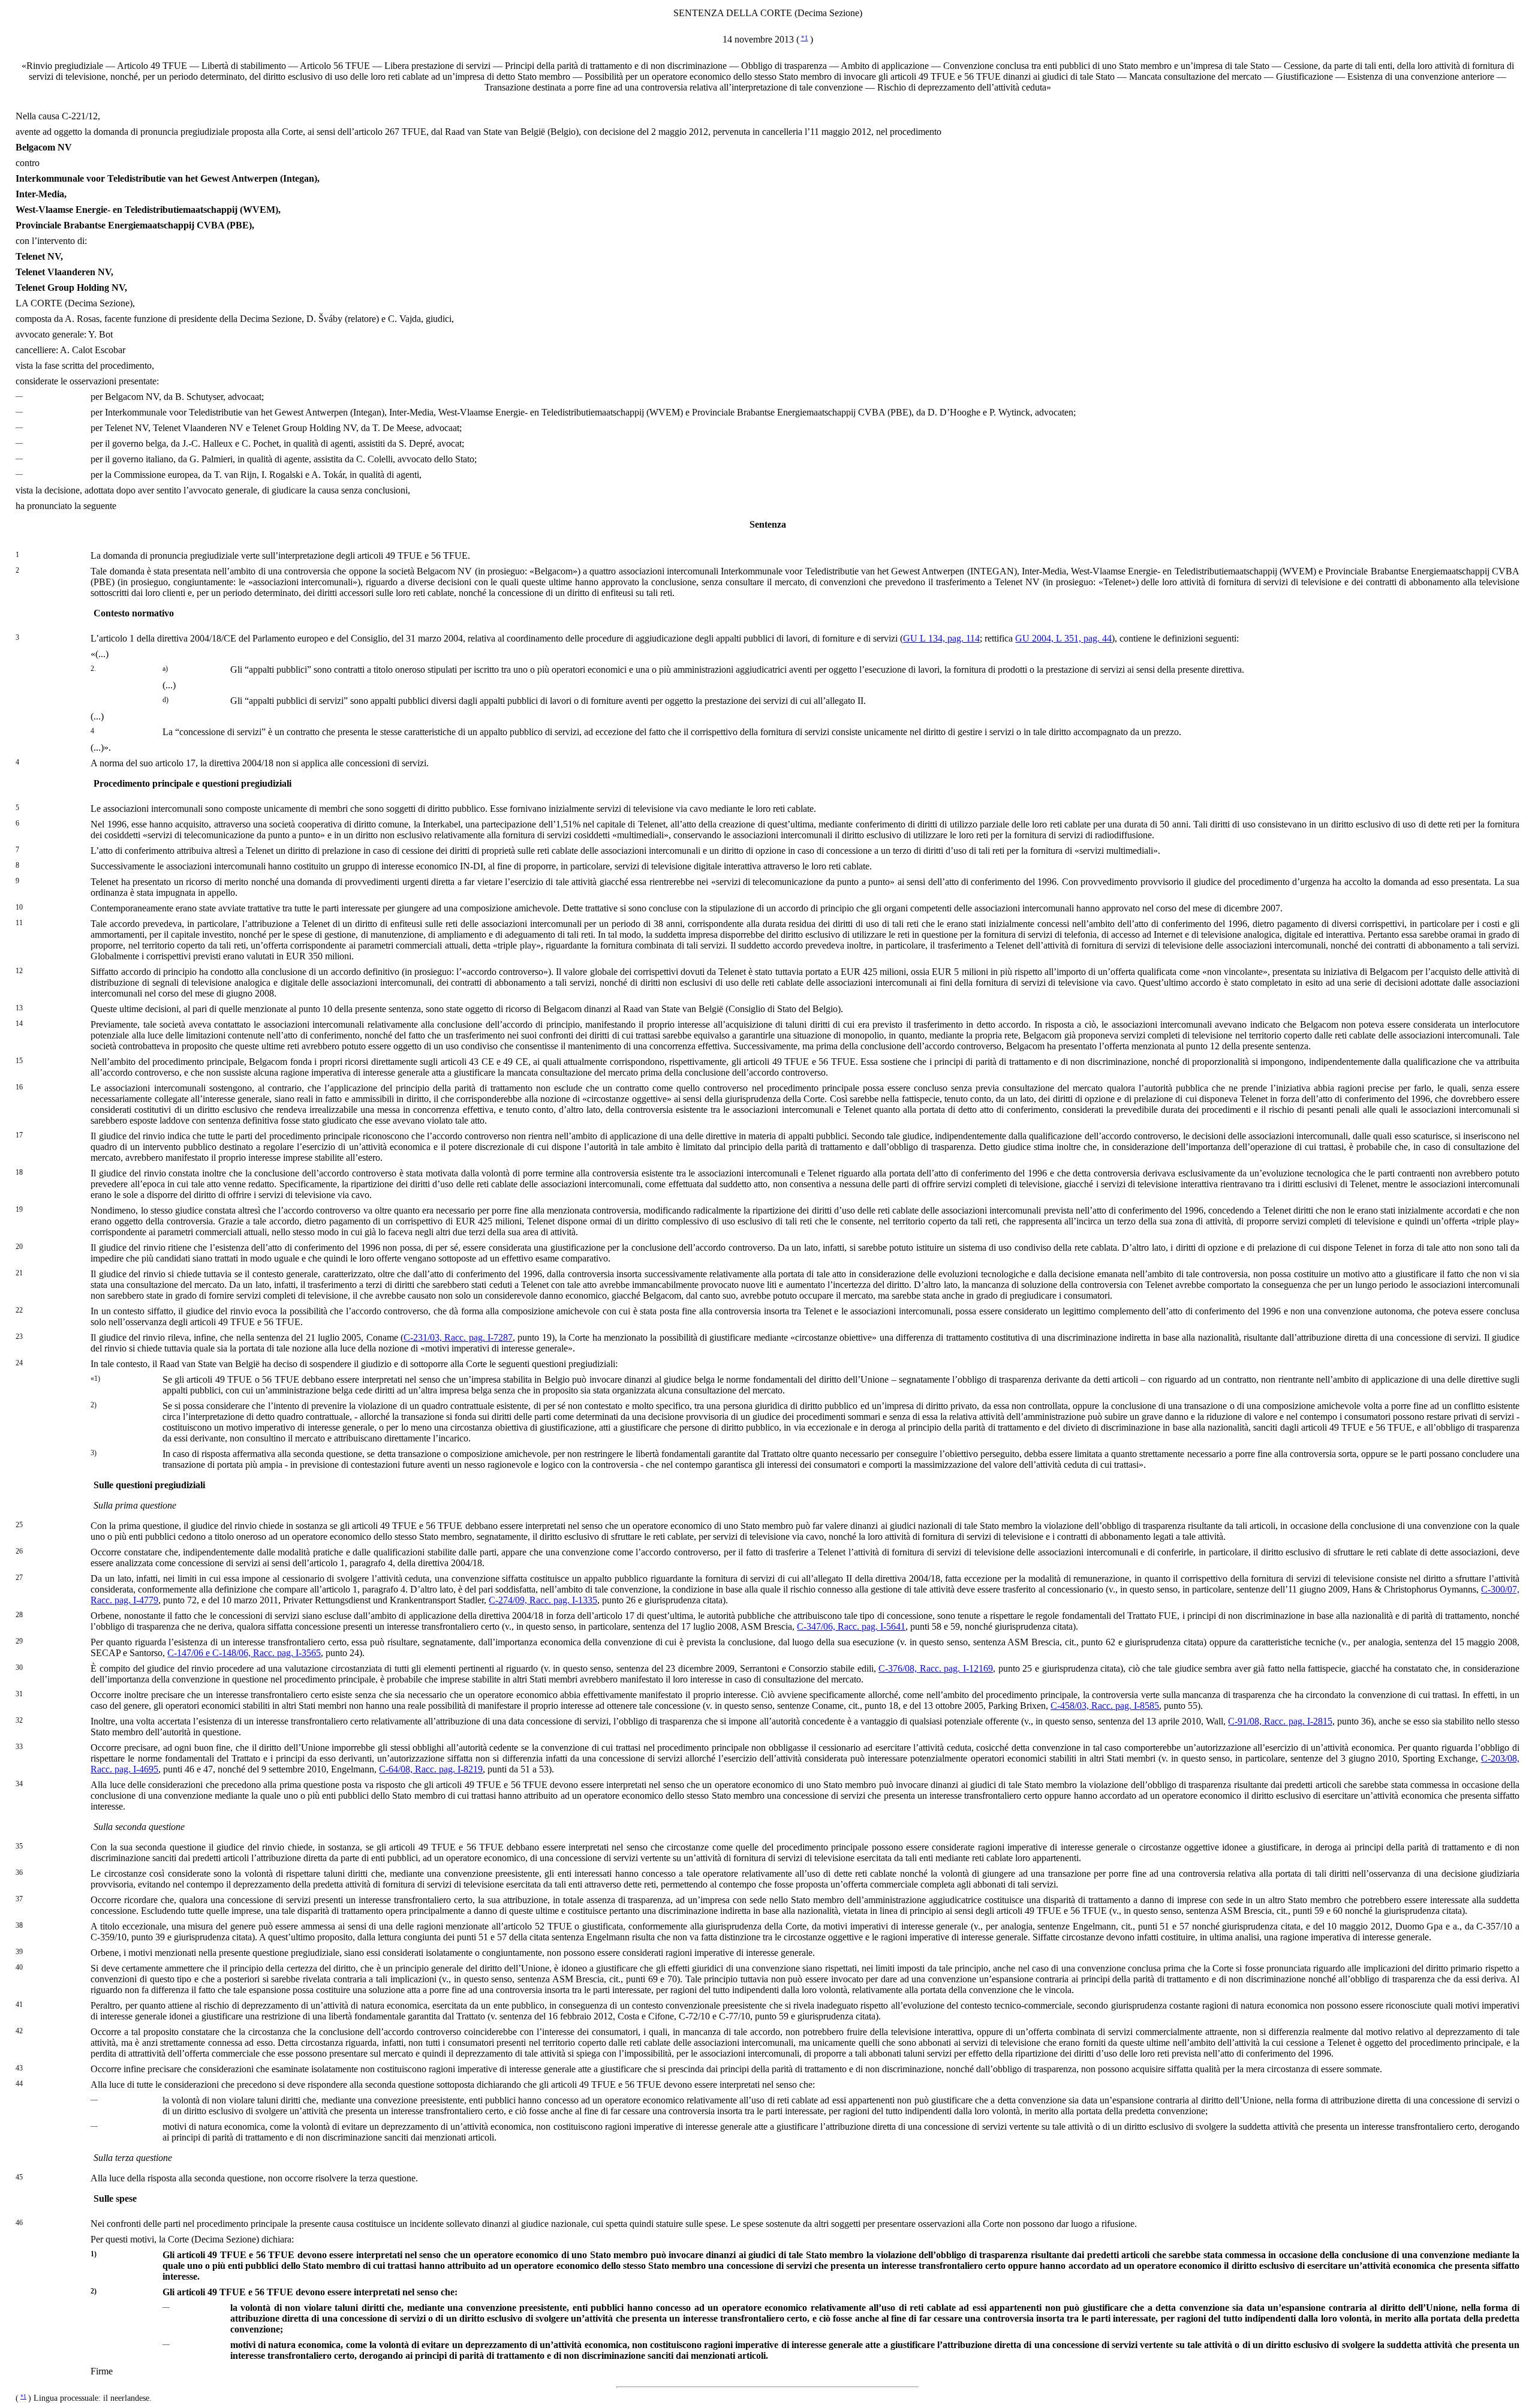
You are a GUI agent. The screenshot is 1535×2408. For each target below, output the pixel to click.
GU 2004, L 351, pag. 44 (1063, 638)
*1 (805, 38)
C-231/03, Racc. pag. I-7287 (458, 1337)
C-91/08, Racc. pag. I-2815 (1280, 1721)
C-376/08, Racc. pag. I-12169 (936, 1668)
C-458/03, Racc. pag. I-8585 (1105, 1706)
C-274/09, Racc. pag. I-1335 (543, 1600)
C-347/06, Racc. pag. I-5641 (851, 1626)
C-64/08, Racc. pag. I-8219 (431, 1769)
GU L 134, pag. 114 (941, 638)
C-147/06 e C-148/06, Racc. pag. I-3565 (244, 1653)
